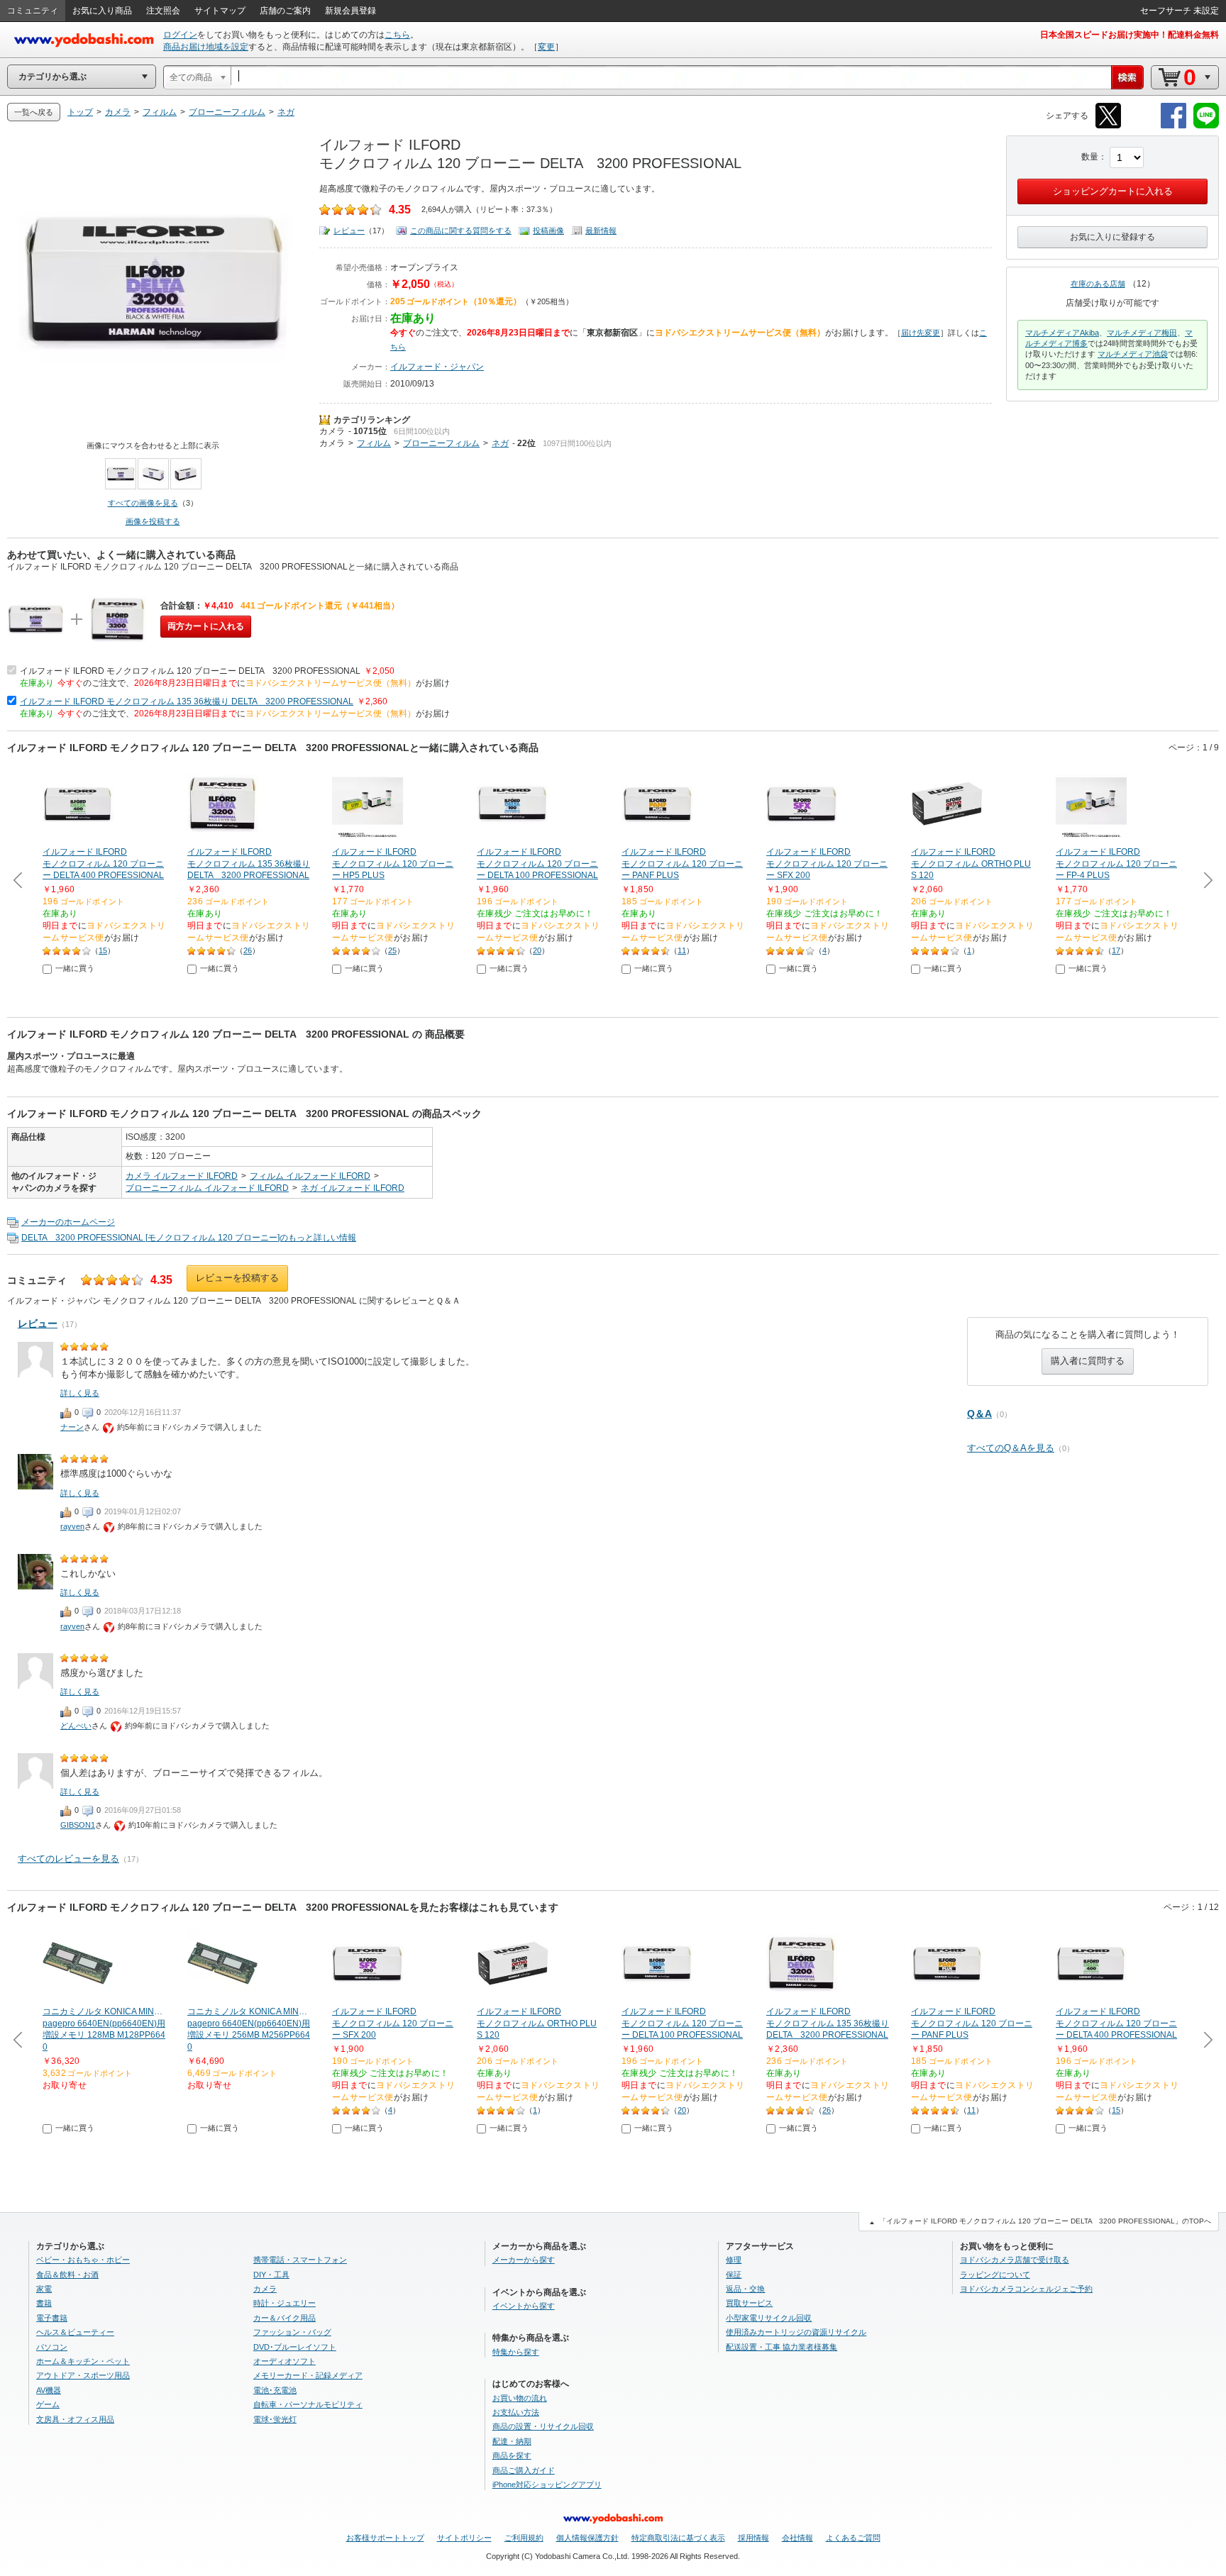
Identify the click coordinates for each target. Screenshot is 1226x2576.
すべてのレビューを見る (68, 1859)
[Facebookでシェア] (1173, 126)
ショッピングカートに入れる (1113, 191)
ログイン (180, 35)
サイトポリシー (464, 2538)
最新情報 (601, 231)
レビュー (349, 231)
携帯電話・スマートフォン (300, 2260)
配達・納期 (512, 2441)
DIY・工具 (271, 2275)
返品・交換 (745, 2289)
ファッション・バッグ (292, 2332)
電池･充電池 (275, 2390)
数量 (1090, 157)
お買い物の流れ (520, 2398)
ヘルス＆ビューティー (75, 2332)
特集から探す (516, 2352)
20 (537, 950)
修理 (734, 2260)
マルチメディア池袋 (1133, 354)
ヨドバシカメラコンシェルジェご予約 (1026, 2289)
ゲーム (48, 2404)
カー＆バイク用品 (285, 2318)
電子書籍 (52, 2318)
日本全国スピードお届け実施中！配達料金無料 (1130, 35)
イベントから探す (524, 2306)
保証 (734, 2275)
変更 (546, 47)
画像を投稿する (153, 521)
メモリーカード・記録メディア (308, 2375)
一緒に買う (75, 968)
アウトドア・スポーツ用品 (83, 2375)
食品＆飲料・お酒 (67, 2275)
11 (682, 950)
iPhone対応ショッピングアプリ (547, 2485)
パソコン (52, 2347)
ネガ (500, 443)
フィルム (374, 443)
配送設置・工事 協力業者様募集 (782, 2347)
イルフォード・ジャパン (437, 367)
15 (103, 950)
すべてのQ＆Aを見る (1011, 1448)
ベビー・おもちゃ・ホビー (83, 2260)
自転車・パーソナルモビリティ (308, 2404)
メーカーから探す (524, 2260)
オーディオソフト (285, 2361)
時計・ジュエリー (285, 2303)
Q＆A (979, 1414)
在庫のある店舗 (1098, 284)
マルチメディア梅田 (1142, 333)
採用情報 (753, 2538)
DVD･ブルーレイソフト (295, 2347)
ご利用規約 (524, 2538)
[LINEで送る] (1206, 126)
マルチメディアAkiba (1062, 333)
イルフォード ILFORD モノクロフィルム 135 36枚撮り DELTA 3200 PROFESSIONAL (187, 701)
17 (1116, 950)
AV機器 (49, 2390)
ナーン (72, 1427)
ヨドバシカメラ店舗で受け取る (1015, 2260)
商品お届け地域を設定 (206, 47)
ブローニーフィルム (441, 443)
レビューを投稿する (237, 1278)
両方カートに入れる (206, 626)
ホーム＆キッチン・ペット (83, 2361)
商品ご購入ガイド (524, 2470)
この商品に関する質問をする (461, 231)
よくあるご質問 (853, 2538)
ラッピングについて (995, 2275)
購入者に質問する (1088, 1361)
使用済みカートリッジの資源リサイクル (796, 2332)
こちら (397, 35)
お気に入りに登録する (1112, 237)
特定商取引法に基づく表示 (678, 2538)
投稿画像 (548, 231)
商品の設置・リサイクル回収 (543, 2426)
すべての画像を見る (143, 503)
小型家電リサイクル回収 (769, 2318)
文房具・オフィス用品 (75, 2419)
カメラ (332, 431)
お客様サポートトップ (385, 2538)
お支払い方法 (516, 2412)
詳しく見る (80, 1393)
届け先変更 (921, 333)
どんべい (76, 1726)
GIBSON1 (78, 1825)
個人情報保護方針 (587, 2538)
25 (392, 950)
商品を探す (512, 2455)
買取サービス (749, 2303)
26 (248, 950)
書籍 (44, 2303)
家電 (44, 2289)
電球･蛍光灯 (275, 2419)
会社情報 (797, 2538)
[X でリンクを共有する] (1108, 126)
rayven (72, 1526)
